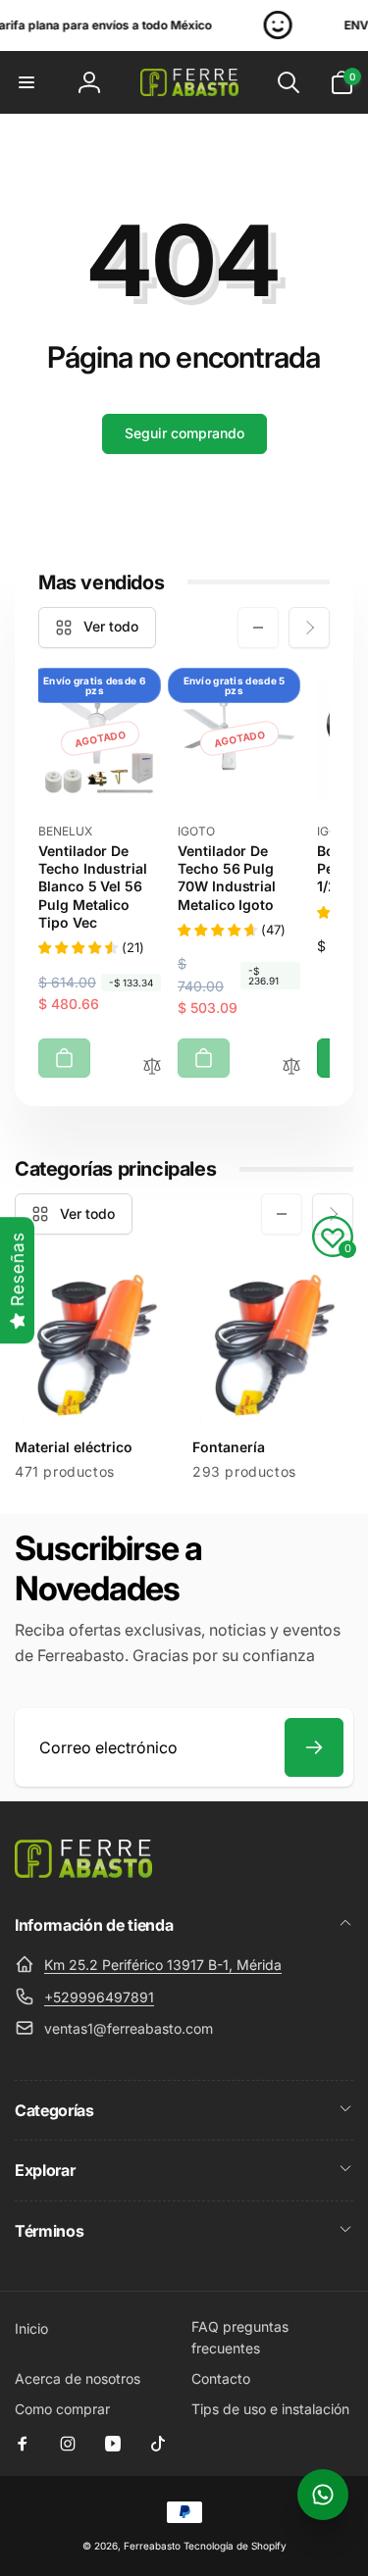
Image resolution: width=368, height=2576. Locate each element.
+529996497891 (99, 1997)
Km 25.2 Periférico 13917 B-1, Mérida (163, 1965)
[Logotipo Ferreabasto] (83, 1872)
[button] (26, 82)
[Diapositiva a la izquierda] (258, 628)
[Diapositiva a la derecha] (309, 628)
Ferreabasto (152, 2546)
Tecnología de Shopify (235, 2546)
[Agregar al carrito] (64, 1058)
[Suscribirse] (314, 1747)
